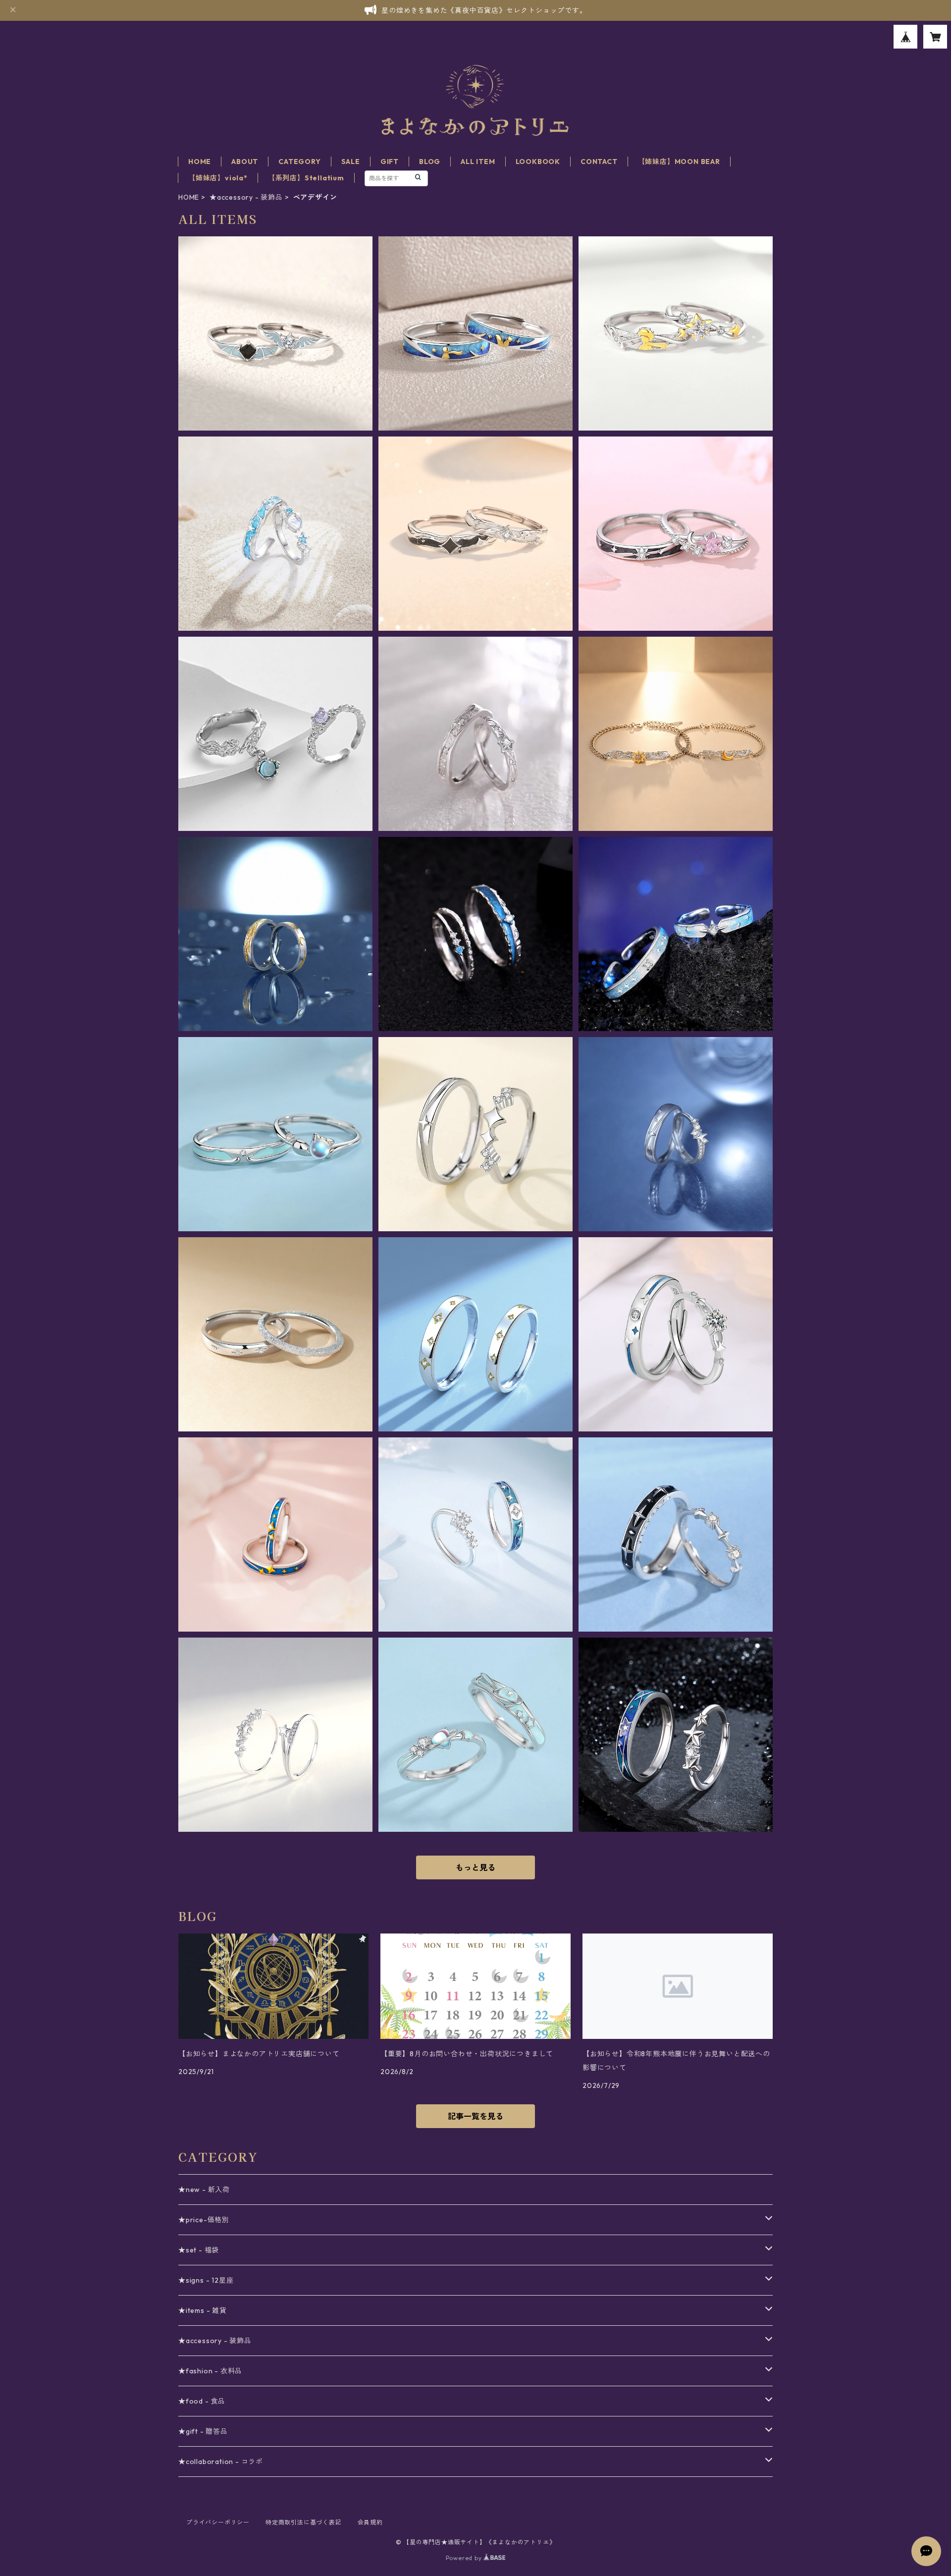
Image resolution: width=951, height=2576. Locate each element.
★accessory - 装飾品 (246, 197)
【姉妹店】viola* (218, 178)
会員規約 (370, 2522)
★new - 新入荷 (204, 2190)
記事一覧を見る (475, 2116)
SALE (351, 162)
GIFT (390, 162)
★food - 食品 (202, 2401)
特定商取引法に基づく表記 (304, 2522)
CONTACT (599, 162)
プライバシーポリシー (218, 2522)
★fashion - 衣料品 (210, 2371)
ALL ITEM (478, 162)
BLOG (430, 162)
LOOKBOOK (538, 162)
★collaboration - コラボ (221, 2462)
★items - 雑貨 (203, 2310)
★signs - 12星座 (206, 2280)
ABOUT (245, 162)
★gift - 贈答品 (203, 2431)
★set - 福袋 (199, 2250)
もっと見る (475, 1867)
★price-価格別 (204, 2220)
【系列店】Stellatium (306, 178)
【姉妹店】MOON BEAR (679, 162)
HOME (200, 162)
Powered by (465, 2558)
